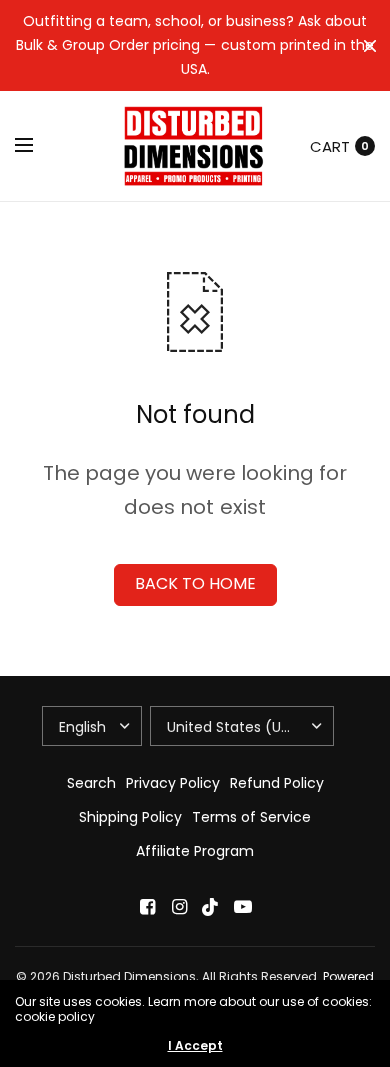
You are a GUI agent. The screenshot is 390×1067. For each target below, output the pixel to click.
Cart (330, 146)
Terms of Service (251, 817)
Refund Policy (277, 783)
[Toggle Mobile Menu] (37, 146)
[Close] (370, 46)
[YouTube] (243, 907)
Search (91, 783)
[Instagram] (179, 907)
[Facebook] (147, 907)
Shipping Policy (130, 817)
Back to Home (195, 583)
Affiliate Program (195, 851)
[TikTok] (211, 907)
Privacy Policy (173, 783)
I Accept (195, 1046)
